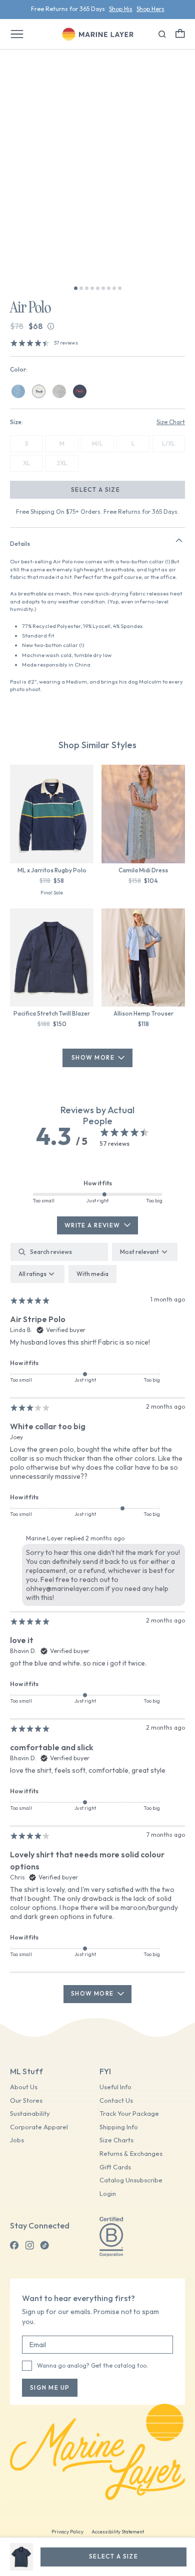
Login (108, 2194)
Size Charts (116, 2140)
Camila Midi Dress (143, 870)
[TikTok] (44, 2245)
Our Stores (26, 2101)
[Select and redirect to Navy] (80, 391)
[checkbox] (92, 1274)
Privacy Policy (67, 2532)
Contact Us (116, 2101)
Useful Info (115, 2087)
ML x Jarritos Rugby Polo (52, 870)
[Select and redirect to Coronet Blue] (18, 391)
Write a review (92, 1225)
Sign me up (50, 2387)
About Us (24, 2087)
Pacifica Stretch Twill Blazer (52, 1013)
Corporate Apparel (39, 2127)
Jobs (17, 2140)
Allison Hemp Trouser (143, 1013)
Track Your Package (129, 2114)
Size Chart (171, 422)
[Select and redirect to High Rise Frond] (59, 391)
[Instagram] (29, 2245)
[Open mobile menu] (17, 34)
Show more (92, 1993)
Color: (19, 369)
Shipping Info (119, 2127)
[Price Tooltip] (51, 326)
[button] (180, 33)
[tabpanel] (97, 1623)
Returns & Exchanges (131, 2154)
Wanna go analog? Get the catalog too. (92, 2365)
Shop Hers (150, 8)
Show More (93, 1057)
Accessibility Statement (118, 2532)
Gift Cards (115, 2167)
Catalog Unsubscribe (131, 2180)
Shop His (121, 8)
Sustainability (30, 2114)
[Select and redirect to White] (39, 391)
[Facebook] (14, 2245)
